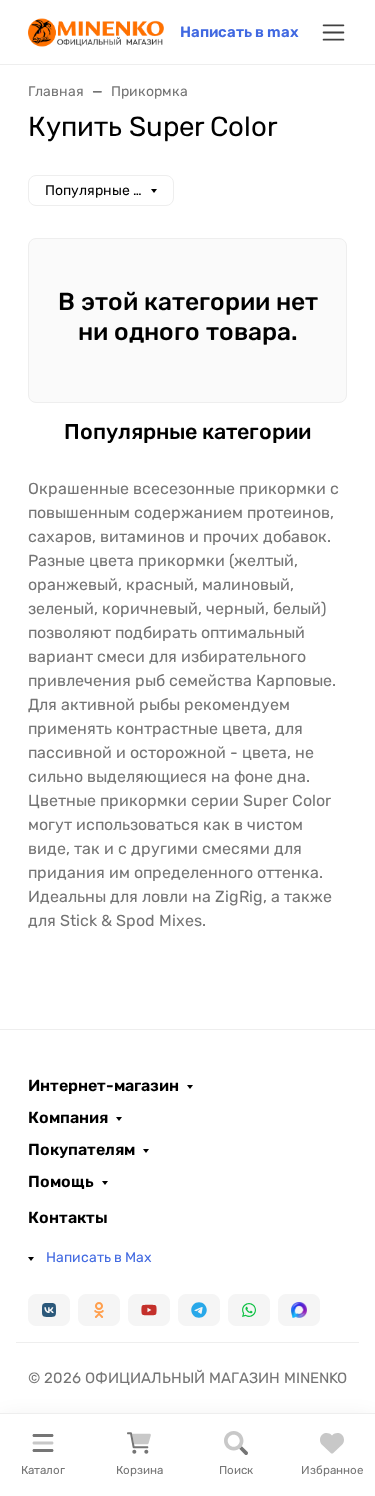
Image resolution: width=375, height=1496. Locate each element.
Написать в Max (99, 1257)
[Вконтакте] (49, 1310)
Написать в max (239, 32)
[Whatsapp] (249, 1310)
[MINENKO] (96, 30)
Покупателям (81, 1150)
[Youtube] (149, 1310)
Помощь (61, 1182)
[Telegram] (199, 1310)
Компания (68, 1118)
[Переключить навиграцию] (333, 32)
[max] (299, 1310)
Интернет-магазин (103, 1086)
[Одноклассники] (99, 1310)
